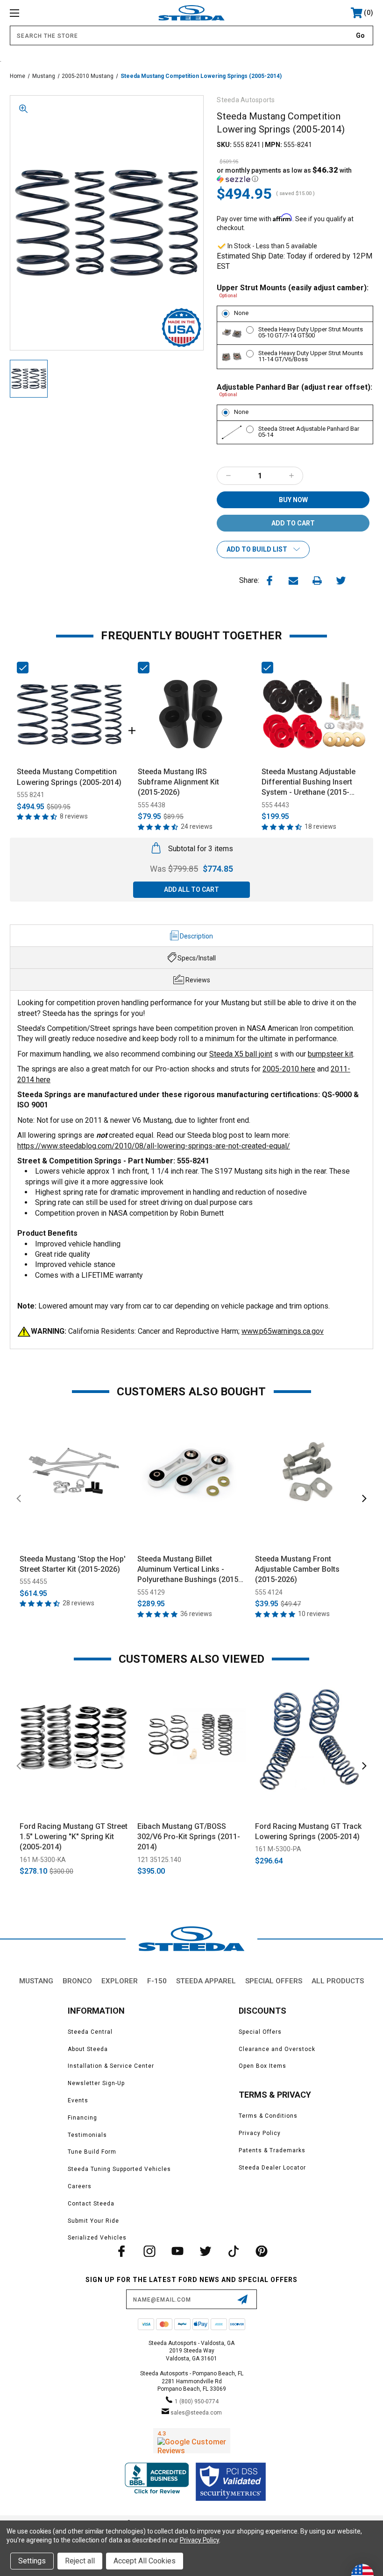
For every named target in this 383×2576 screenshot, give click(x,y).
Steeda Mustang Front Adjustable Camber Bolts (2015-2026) (297, 1569)
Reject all (80, 2561)
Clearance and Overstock (277, 2049)
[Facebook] (270, 581)
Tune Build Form (92, 2152)
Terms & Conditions (268, 2116)
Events (78, 2100)
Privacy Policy (260, 2133)
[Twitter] (341, 581)
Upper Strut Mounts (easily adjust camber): (293, 290)
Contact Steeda (91, 2204)
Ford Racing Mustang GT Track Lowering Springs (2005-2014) (308, 1831)
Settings (32, 2561)
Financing (82, 2118)
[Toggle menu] (46, 13)
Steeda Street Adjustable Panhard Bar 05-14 (309, 432)
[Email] (293, 581)
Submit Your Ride (93, 2221)
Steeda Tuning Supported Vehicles (119, 2169)
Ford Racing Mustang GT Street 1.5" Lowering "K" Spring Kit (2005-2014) (74, 1837)
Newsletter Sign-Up (96, 2083)
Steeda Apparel (206, 1981)
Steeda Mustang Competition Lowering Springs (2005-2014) (69, 777)
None (241, 313)
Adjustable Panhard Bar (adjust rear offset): (294, 390)
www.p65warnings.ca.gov (283, 1331)
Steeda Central (90, 2032)
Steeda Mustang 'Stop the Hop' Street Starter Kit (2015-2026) (73, 1564)
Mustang (36, 1981)
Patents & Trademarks (272, 2150)
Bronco (77, 1981)
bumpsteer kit (330, 1054)
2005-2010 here (289, 1069)
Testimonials (87, 2135)
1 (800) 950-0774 (197, 2401)
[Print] (317, 581)
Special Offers (274, 1981)
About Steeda (88, 2049)
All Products (338, 1981)
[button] (295, 175)
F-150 (157, 1981)
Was (174, 869)
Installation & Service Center (111, 2066)
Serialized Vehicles (97, 2238)
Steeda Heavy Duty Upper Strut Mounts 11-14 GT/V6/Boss (311, 356)
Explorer (120, 1981)
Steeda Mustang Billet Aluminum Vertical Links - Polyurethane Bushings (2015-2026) (189, 1570)
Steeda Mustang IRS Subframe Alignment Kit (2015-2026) (178, 782)
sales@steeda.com (196, 2413)
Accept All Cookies (145, 2561)
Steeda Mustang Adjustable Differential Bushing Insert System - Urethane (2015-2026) (309, 783)
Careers (80, 2186)
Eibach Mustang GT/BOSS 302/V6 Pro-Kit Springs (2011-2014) (189, 1837)
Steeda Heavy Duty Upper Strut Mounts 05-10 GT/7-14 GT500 (311, 332)
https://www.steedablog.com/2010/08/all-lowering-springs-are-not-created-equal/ (154, 1146)
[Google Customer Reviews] (192, 2441)
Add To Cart (74, 1536)
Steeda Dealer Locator (272, 2168)
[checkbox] (23, 668)
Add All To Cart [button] (191, 889)
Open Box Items (262, 2066)
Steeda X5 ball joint (241, 1054)
